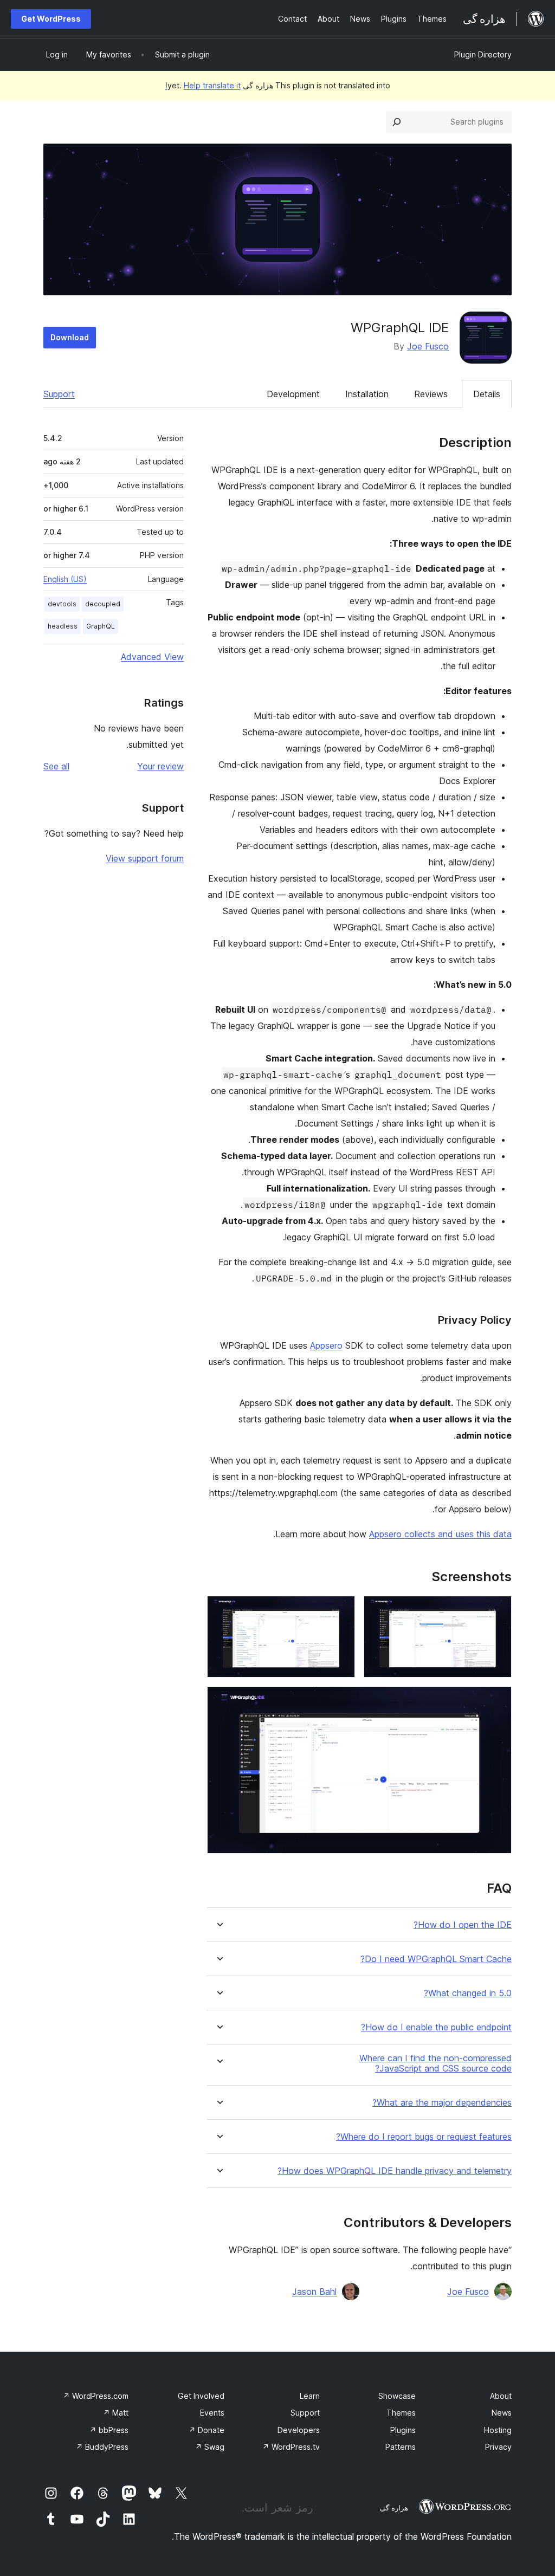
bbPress (109, 2430)
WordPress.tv (291, 2447)
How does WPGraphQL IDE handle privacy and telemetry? (395, 2171)
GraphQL (101, 626)
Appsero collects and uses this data (440, 1534)
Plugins (403, 2430)
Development (293, 394)
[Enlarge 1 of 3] (497, 1610)
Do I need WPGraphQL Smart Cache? (436, 1959)
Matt (116, 2413)
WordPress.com (96, 2396)
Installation (367, 394)
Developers (299, 2430)
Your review (160, 766)
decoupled (103, 604)
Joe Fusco (428, 346)
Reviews (431, 394)
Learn (310, 2396)
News (502, 2413)
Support (59, 394)
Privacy (498, 2447)
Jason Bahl (314, 2292)
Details (487, 394)
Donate (206, 2430)
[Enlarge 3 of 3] (497, 1701)
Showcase (397, 2396)
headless (63, 626)
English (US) (65, 579)
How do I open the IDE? (463, 1925)
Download (70, 337)
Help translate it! (203, 85)
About (501, 2396)
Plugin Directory (483, 54)
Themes (401, 2413)
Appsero (326, 1345)
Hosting (498, 2430)
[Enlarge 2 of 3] (340, 1610)
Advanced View (152, 657)
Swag (210, 2447)
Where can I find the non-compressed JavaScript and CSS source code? (435, 2063)
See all (56, 766)
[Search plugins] (397, 122)
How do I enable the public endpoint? (436, 2027)
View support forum (145, 858)
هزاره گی (394, 2508)
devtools (62, 604)
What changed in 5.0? (468, 1993)
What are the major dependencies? (442, 2103)
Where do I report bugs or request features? (424, 2137)
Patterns (401, 2447)
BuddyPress (102, 2447)
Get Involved (201, 2396)
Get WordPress (51, 19)
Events (212, 2413)
